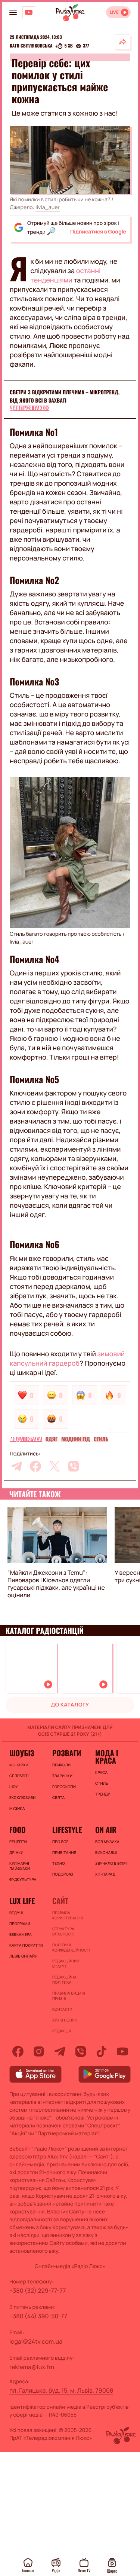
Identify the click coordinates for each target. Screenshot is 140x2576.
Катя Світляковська (31, 46)
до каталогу (70, 1705)
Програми (20, 1923)
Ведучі (16, 1913)
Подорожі (63, 1874)
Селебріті (19, 1776)
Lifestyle (67, 1830)
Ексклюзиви (22, 1797)
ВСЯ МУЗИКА (107, 1842)
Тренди (103, 1794)
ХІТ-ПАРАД (105, 1874)
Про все (60, 1842)
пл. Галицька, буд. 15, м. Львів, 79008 (61, 2390)
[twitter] (55, 1466)
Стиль (101, 1439)
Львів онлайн (24, 1956)
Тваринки (62, 1776)
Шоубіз (22, 1753)
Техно (59, 1863)
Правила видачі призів (69, 1996)
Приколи (61, 1765)
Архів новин (65, 2020)
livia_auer (48, 207)
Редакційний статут (66, 1964)
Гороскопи (64, 1787)
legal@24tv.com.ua (36, 2341)
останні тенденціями (65, 276)
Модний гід (75, 1439)
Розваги (67, 1753)
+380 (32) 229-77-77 (38, 2291)
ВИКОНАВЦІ (106, 1852)
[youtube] (122, 2051)
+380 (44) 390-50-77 (38, 2316)
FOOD (18, 1830)
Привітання (64, 1852)
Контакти (62, 2009)
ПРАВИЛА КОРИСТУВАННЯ (68, 1915)
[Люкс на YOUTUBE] (29, 12)
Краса (101, 1772)
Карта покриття (26, 1945)
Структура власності (63, 1931)
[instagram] (39, 2051)
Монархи (19, 1765)
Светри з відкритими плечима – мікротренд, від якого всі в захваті (65, 396)
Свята (59, 1797)
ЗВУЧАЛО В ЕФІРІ (111, 1863)
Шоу (14, 1787)
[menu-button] (13, 12)
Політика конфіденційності (70, 1947)
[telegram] (16, 1466)
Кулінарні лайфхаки (20, 1866)
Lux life (22, 1901)
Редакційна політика (64, 1980)
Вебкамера (21, 1934)
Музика (17, 1808)
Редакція (62, 2031)
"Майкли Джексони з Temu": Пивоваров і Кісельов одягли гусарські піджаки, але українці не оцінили (56, 1584)
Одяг (52, 1439)
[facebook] (35, 1466)
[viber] (74, 1466)
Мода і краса (26, 1439)
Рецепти (18, 1842)
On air (106, 1830)
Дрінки (16, 1852)
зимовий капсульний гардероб (67, 1359)
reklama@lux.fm (32, 2367)
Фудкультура (23, 1879)
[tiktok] (102, 2051)
